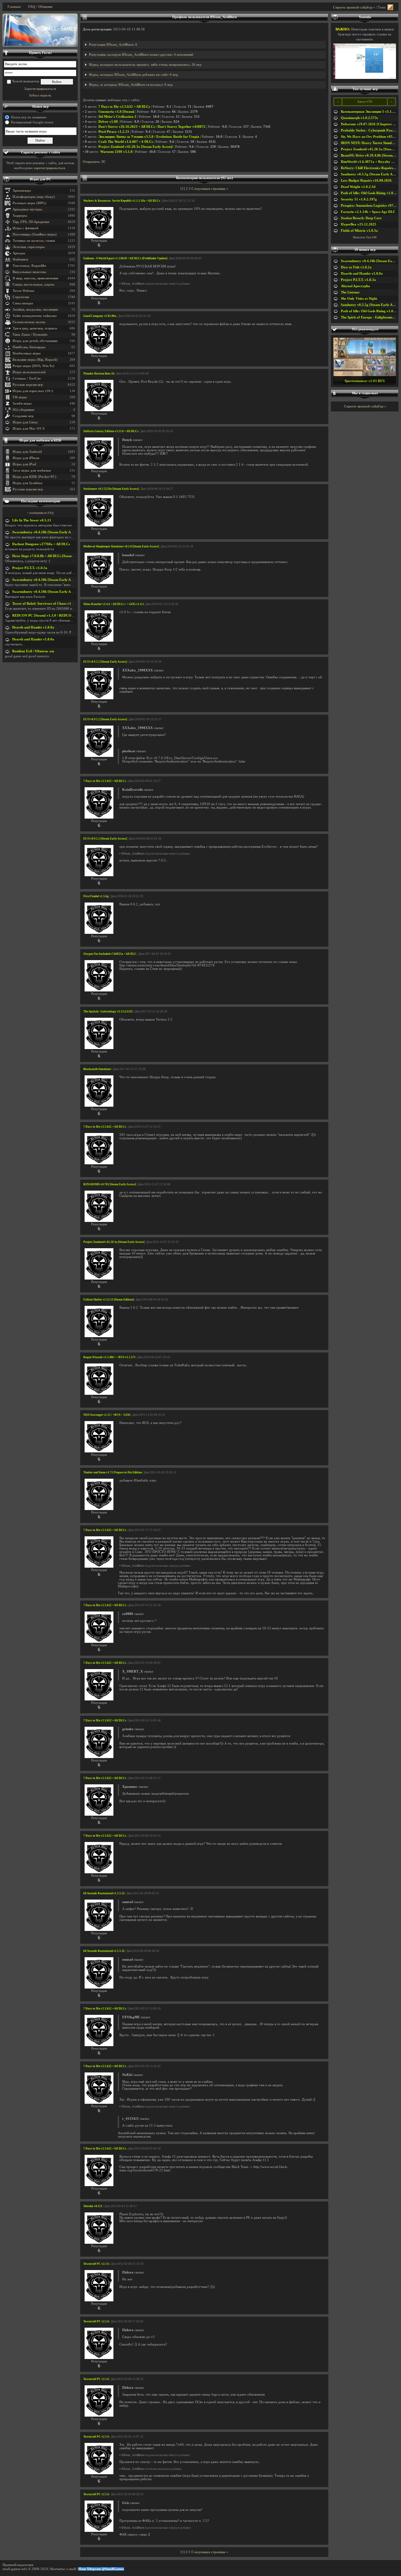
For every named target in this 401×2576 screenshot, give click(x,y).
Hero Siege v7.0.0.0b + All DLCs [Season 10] (46, 556)
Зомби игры (22, 403)
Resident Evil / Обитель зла (33, 651)
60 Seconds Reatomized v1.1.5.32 (104, 1893)
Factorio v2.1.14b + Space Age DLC (368, 212)
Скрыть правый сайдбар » (354, 7)
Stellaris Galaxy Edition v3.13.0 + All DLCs (111, 431)
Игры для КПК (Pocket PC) (34, 477)
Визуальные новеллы (29, 272)
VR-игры (20, 397)
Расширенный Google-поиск (32, 122)
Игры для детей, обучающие (35, 341)
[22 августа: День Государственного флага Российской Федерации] (40, 30)
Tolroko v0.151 (93, 2206)
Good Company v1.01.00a (100, 316)
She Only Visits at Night (359, 299)
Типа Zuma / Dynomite (30, 335)
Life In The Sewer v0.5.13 (32, 520)
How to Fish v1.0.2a (356, 267)
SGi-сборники (23, 410)
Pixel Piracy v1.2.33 (114, 132)
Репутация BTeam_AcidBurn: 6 (113, 45)
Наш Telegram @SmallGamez (101, 2569)
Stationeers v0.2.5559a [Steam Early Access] (111, 489)
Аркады (19, 253)
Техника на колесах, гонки (34, 241)
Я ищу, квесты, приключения (35, 278)
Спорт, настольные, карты (34, 284)
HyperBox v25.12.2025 (359, 224)
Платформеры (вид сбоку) (34, 197)
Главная (14, 7)
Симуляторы (23, 303)
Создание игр (23, 416)
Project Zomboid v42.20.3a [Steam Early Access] (135, 147)
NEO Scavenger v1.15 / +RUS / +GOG (107, 1415)
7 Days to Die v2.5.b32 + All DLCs (124, 107)
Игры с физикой (25, 228)
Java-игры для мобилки (32, 471)
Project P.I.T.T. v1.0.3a (30, 568)
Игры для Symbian (27, 483)
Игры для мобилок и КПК (40, 440)
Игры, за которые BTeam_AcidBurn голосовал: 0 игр (131, 85)
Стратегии (21, 297)
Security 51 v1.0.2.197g (359, 199)
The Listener (350, 292)
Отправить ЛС (94, 162)
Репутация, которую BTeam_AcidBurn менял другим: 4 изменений (141, 55)
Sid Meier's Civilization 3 (117, 117)
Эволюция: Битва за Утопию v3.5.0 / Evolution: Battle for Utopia (149, 137)
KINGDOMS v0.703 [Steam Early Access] (110, 1184)
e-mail (71, 2569)
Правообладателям (18, 2565)
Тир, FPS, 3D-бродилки (31, 222)
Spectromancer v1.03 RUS (365, 381)
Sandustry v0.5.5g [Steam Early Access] (371, 174)
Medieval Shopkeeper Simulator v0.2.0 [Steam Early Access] (121, 546)
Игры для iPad (24, 464)
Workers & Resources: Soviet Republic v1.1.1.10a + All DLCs (122, 201)
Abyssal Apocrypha (355, 286)
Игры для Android (27, 452)
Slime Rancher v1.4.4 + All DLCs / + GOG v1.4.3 (114, 604)
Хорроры (20, 216)
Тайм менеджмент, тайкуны (35, 316)
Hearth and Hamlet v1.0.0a (33, 627)
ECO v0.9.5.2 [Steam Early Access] (105, 662)
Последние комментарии (41, 501)
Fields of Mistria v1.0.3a (359, 231)
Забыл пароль (40, 95)
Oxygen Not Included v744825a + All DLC (110, 954)
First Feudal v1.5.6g (96, 896)
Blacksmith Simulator (97, 1069)
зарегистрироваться (49, 168)
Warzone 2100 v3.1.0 (116, 152)
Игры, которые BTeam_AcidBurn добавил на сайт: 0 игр (133, 75)
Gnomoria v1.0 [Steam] (116, 112)
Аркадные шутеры (27, 209)
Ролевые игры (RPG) (29, 203)
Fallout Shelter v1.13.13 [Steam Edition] (109, 1300)
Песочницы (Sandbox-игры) (35, 234)
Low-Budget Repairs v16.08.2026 (366, 181)
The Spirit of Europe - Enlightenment (369, 317)
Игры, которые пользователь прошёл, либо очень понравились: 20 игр (145, 65)
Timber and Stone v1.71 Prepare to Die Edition (113, 1472)
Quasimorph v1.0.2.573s (359, 118)
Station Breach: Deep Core (361, 218)
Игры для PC (40, 179)
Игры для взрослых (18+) (33, 391)
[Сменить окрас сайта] (390, 7)
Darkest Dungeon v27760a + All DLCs (41, 544)
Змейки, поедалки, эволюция (35, 310)
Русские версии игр (28, 385)
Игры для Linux (25, 422)
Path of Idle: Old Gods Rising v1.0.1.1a (371, 193)
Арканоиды (22, 191)
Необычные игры (27, 353)
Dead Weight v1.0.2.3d (358, 187)
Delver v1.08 (108, 122)
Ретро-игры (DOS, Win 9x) (34, 366)
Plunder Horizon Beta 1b (99, 374)
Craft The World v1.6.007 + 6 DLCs (126, 142)
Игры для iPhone (26, 458)
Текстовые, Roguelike (29, 266)
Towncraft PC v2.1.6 (96, 2264)
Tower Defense (23, 291)
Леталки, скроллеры (29, 247)
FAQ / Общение (40, 7)
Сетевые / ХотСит (27, 378)
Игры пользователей (29, 372)
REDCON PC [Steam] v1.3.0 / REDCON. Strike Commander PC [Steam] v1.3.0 (73, 616)
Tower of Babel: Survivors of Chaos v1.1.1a (45, 604)
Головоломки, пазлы (29, 322)
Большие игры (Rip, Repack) (35, 360)
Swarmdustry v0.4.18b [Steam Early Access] (46, 532)
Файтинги (20, 259)
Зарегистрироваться (40, 89)
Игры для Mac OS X (29, 429)
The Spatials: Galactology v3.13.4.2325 (108, 1011)
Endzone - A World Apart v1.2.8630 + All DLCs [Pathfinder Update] (125, 258)
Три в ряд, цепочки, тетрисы (35, 328)
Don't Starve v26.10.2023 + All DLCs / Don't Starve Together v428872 (152, 127)
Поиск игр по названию (29, 117)
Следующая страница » (210, 189)
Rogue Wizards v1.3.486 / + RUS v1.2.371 (109, 1357)
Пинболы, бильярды (29, 347)
